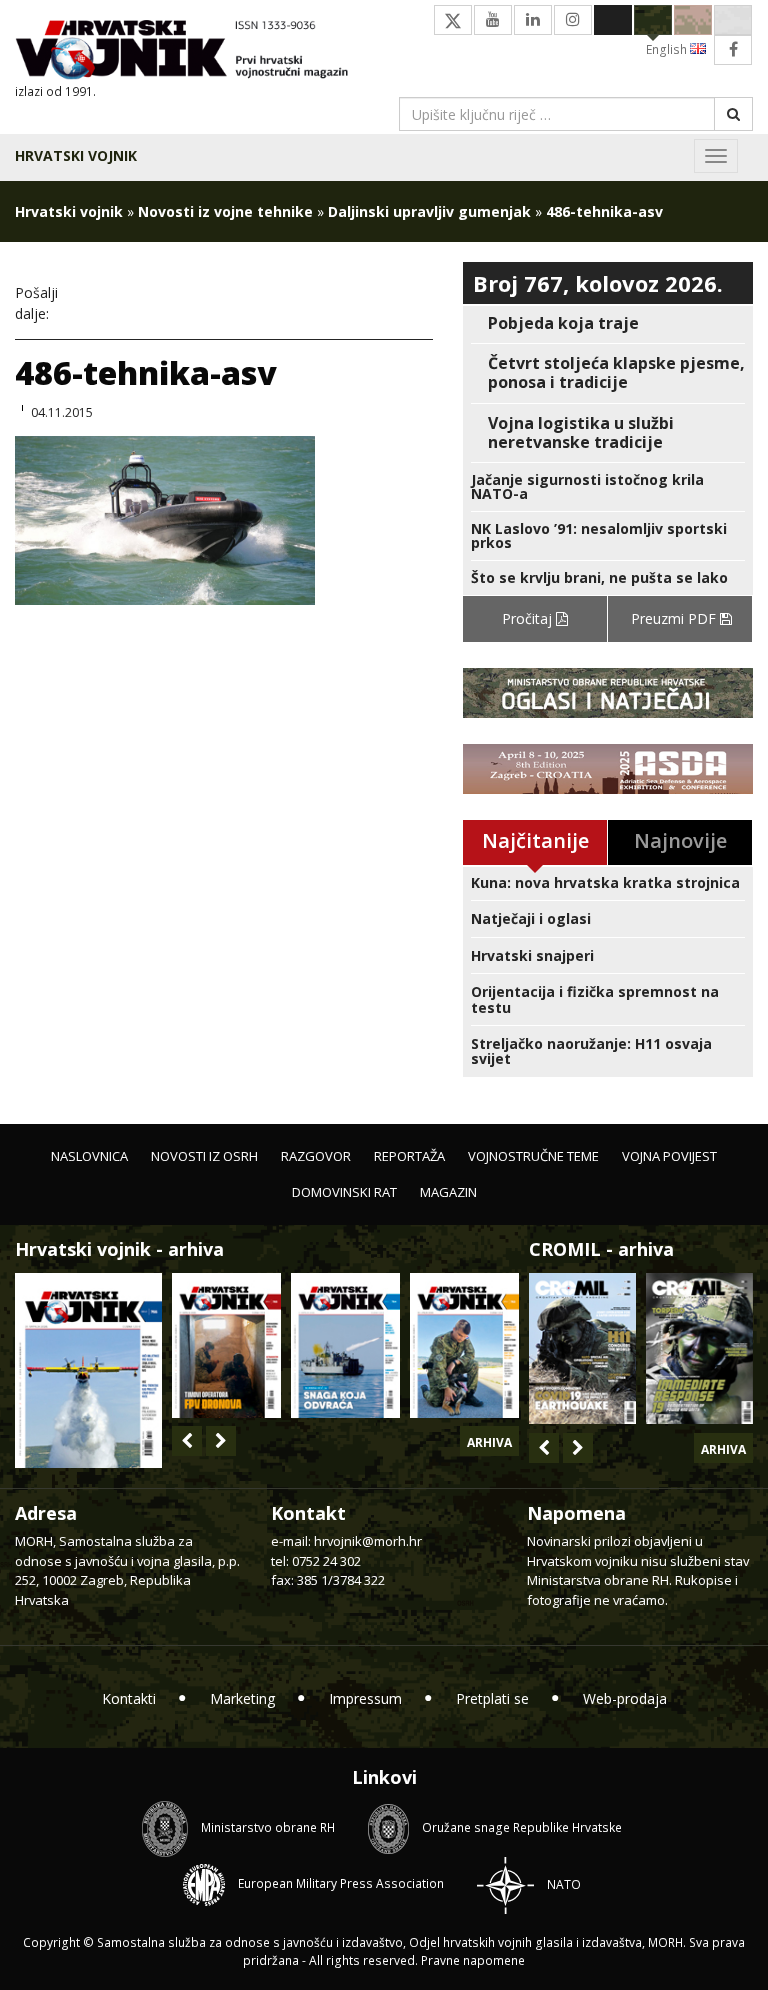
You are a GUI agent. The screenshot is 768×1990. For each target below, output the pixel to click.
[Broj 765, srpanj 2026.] (226, 1345)
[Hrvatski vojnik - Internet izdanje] (192, 51)
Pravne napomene (473, 1960)
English (668, 49)
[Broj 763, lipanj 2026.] (464, 1345)
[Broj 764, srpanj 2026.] (345, 1345)
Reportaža (409, 1156)
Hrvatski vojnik (76, 155)
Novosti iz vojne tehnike (225, 211)
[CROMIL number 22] (699, 1348)
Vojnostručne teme (533, 1156)
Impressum (365, 1698)
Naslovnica (89, 1156)
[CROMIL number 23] (582, 1348)
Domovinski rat (344, 1192)
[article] (608, 323)
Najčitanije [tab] (535, 840)
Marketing (242, 1698)
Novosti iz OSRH (204, 1156)
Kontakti (129, 1698)
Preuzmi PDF (675, 618)
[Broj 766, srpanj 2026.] (88, 1368)
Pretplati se (492, 1698)
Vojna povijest (669, 1156)
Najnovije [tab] (680, 840)
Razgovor (316, 1156)
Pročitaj (529, 618)
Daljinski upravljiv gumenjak (429, 211)
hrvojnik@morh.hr (368, 1541)
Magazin (448, 1192)
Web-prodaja (625, 1698)
